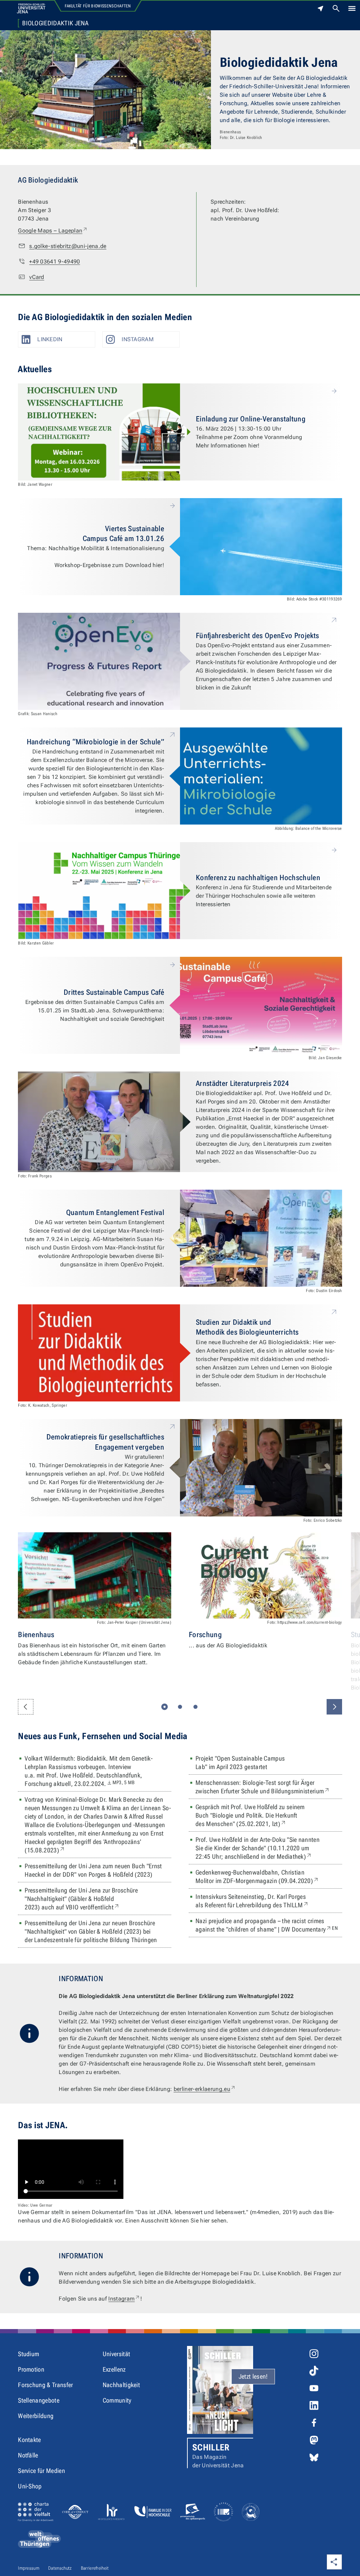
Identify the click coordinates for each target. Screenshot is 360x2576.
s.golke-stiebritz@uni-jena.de (68, 246)
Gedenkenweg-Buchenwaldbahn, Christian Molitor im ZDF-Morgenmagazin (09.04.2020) (269, 1877)
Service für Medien (41, 2471)
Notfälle (28, 2455)
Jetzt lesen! (253, 2376)
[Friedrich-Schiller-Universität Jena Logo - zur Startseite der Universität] (31, 8)
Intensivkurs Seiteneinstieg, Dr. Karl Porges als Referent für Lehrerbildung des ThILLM (268, 1901)
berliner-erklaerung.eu (205, 2089)
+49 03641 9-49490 (54, 262)
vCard (37, 277)
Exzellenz (114, 2369)
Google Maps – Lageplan (53, 230)
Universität (117, 2354)
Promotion (31, 2369)
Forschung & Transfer (45, 2385)
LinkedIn (50, 339)
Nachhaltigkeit (121, 2385)
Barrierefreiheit (95, 2568)
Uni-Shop (30, 2486)
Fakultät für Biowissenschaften (98, 6)
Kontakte (30, 2440)
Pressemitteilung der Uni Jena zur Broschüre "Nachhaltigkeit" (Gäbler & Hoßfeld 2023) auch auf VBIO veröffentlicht (88, 1899)
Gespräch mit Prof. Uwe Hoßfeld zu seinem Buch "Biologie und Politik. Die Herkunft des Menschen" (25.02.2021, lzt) (257, 1815)
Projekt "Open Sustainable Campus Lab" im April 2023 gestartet (240, 1763)
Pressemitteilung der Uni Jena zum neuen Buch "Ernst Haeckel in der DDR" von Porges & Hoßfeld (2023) (93, 1870)
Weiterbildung (36, 2416)
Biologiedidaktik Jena (55, 23)
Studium (28, 2354)
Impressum (29, 2568)
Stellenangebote (39, 2400)
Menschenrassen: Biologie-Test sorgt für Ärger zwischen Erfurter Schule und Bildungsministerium (269, 1787)
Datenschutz (60, 2568)
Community (117, 2400)
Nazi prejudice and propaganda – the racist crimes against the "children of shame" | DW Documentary (269, 1925)
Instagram (138, 339)
